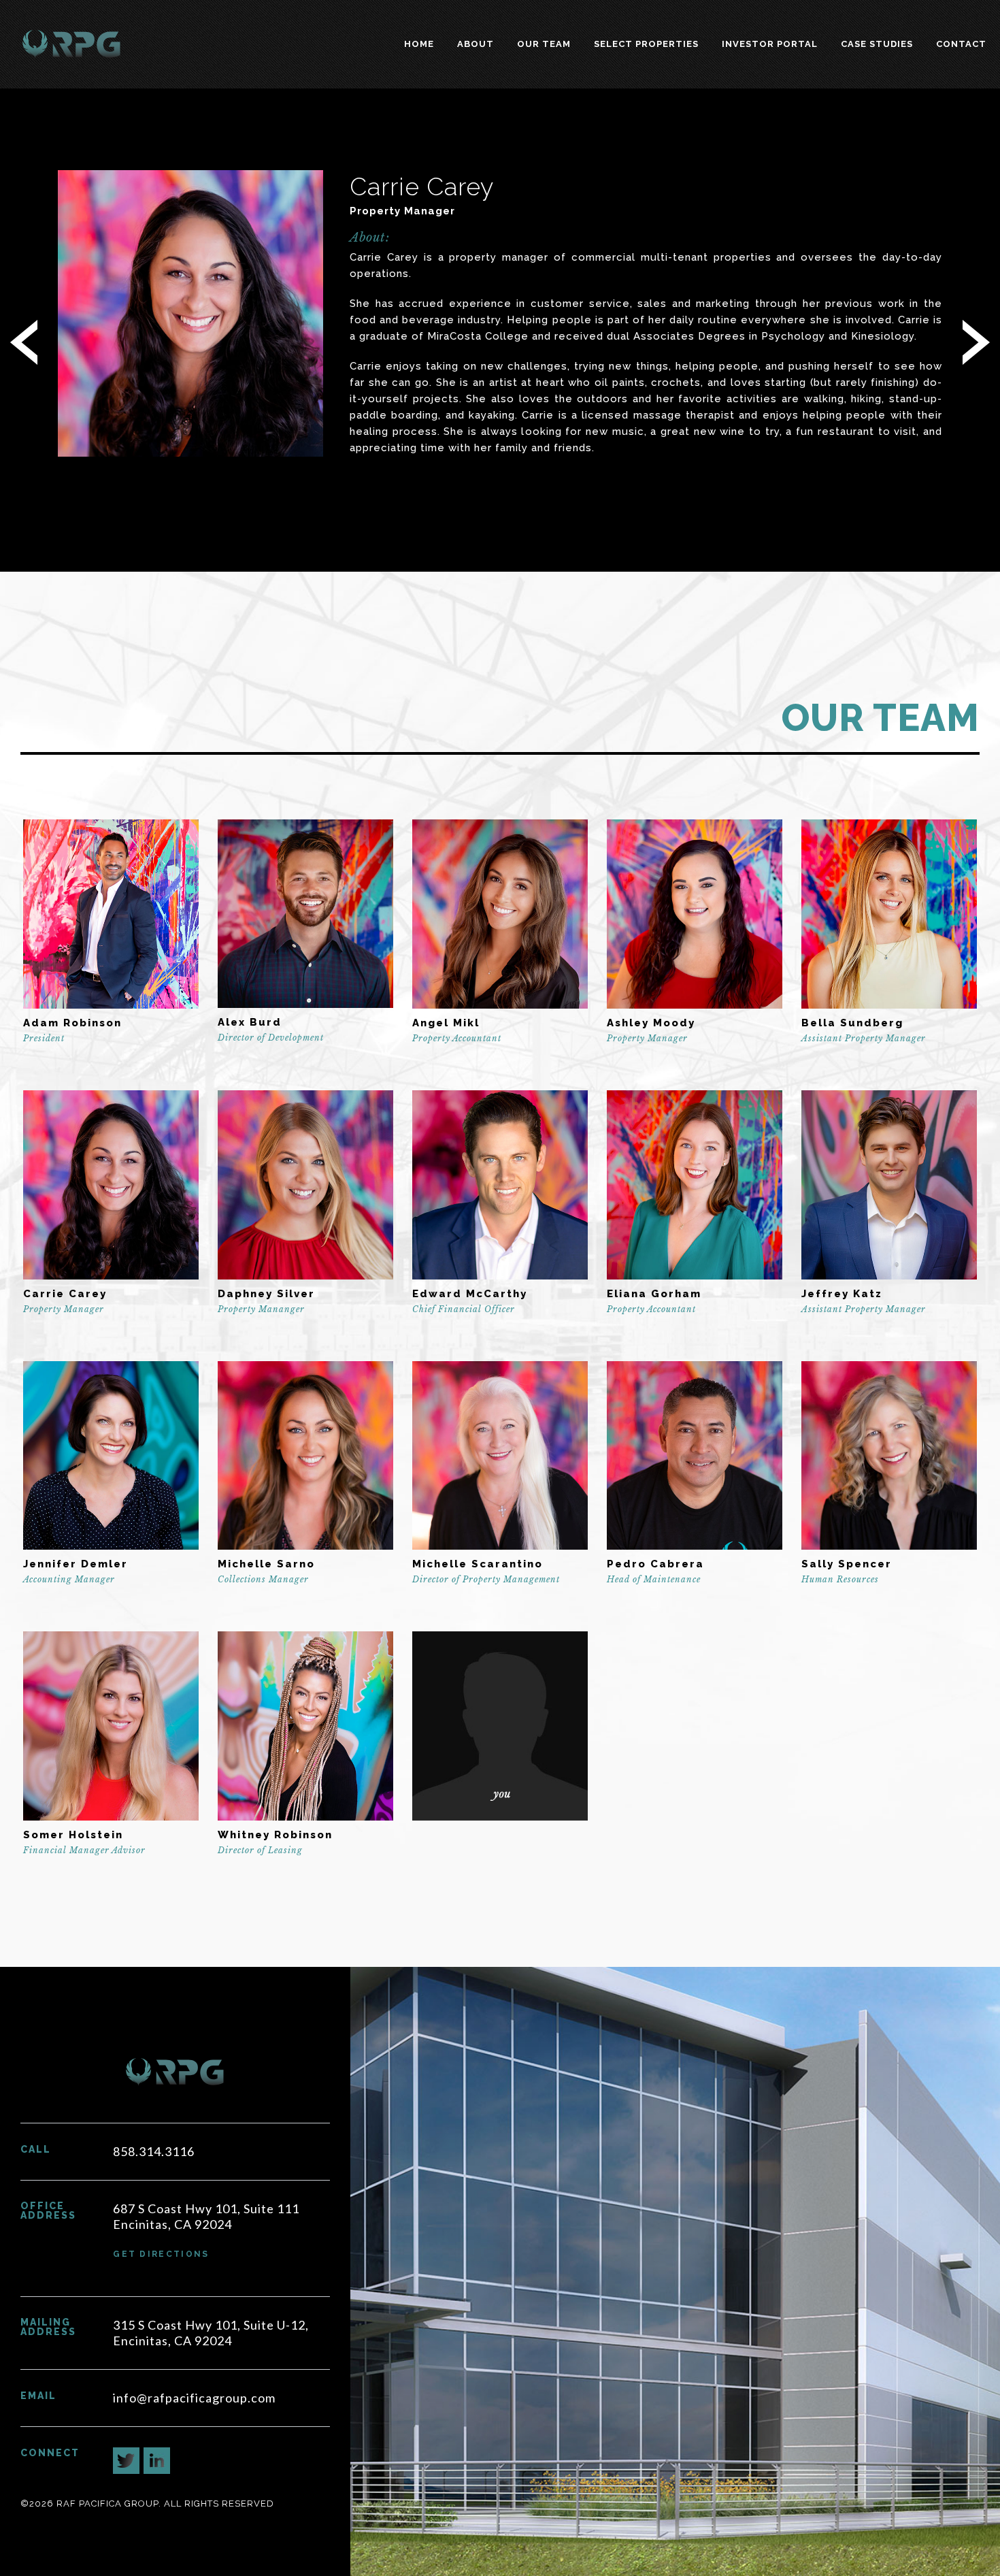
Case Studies (877, 44)
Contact (961, 44)
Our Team (544, 44)
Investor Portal (770, 44)
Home (419, 44)
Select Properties (646, 44)
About (476, 44)
